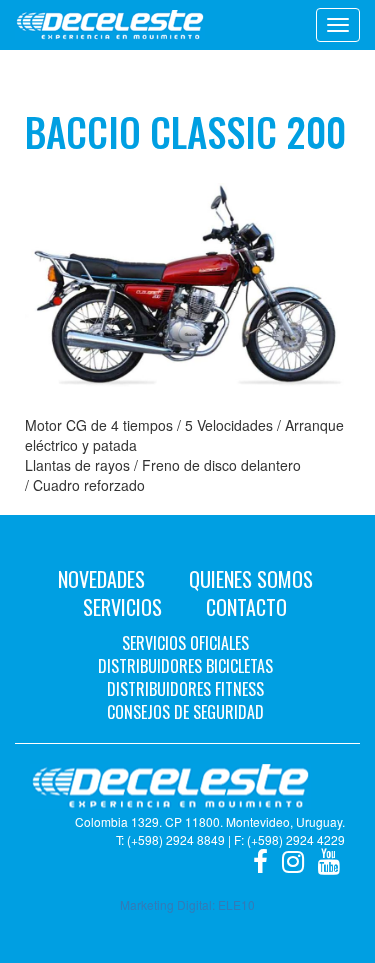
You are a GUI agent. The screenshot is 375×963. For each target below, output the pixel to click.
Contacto (246, 607)
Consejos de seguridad (185, 712)
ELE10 (236, 904)
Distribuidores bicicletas (185, 666)
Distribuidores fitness (185, 689)
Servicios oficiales (185, 643)
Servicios (122, 607)
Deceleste (110, 25)
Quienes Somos (251, 579)
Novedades (101, 579)
